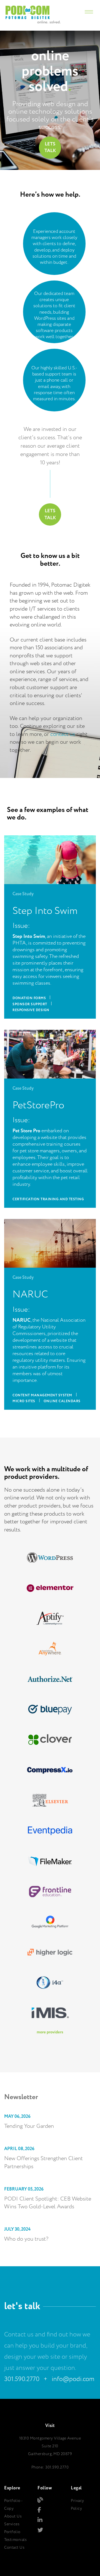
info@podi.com (73, 2379)
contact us (63, 734)
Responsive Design (31, 1010)
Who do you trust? (26, 2239)
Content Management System (42, 1395)
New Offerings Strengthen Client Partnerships (43, 2163)
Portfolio (12, 2532)
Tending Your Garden (29, 2126)
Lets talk (50, 147)
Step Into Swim (45, 911)
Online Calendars (62, 1401)
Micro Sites (24, 1401)
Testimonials (15, 2540)
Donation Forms (29, 998)
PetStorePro (38, 1105)
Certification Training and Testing (48, 1199)
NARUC (30, 1295)
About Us (13, 2516)
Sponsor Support (30, 1004)
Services (12, 2524)
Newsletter (21, 2097)
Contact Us (14, 2548)
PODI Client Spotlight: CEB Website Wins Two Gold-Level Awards (48, 2203)
